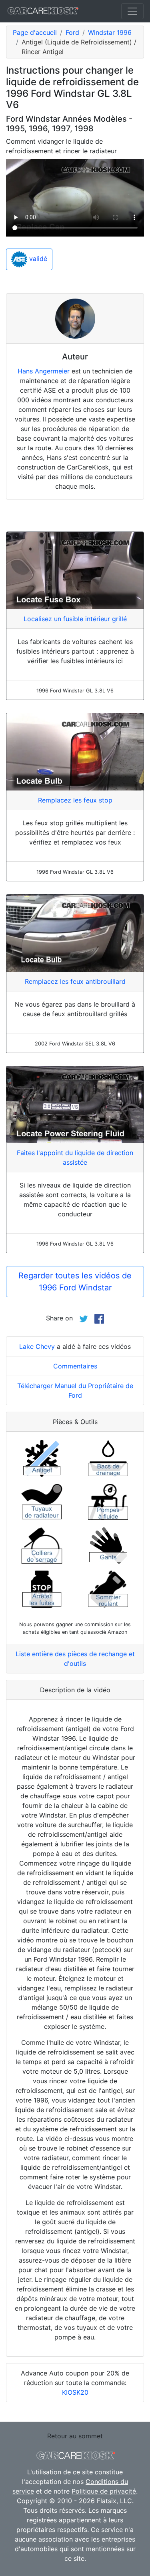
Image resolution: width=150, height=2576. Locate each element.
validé (37, 259)
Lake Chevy (37, 1346)
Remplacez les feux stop (75, 800)
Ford (72, 32)
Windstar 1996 (110, 32)
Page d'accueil (35, 32)
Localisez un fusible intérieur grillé (75, 619)
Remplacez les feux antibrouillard (75, 981)
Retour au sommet (75, 2436)
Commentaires (75, 1366)
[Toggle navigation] (132, 11)
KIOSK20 (75, 2392)
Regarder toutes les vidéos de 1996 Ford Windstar (75, 1282)
